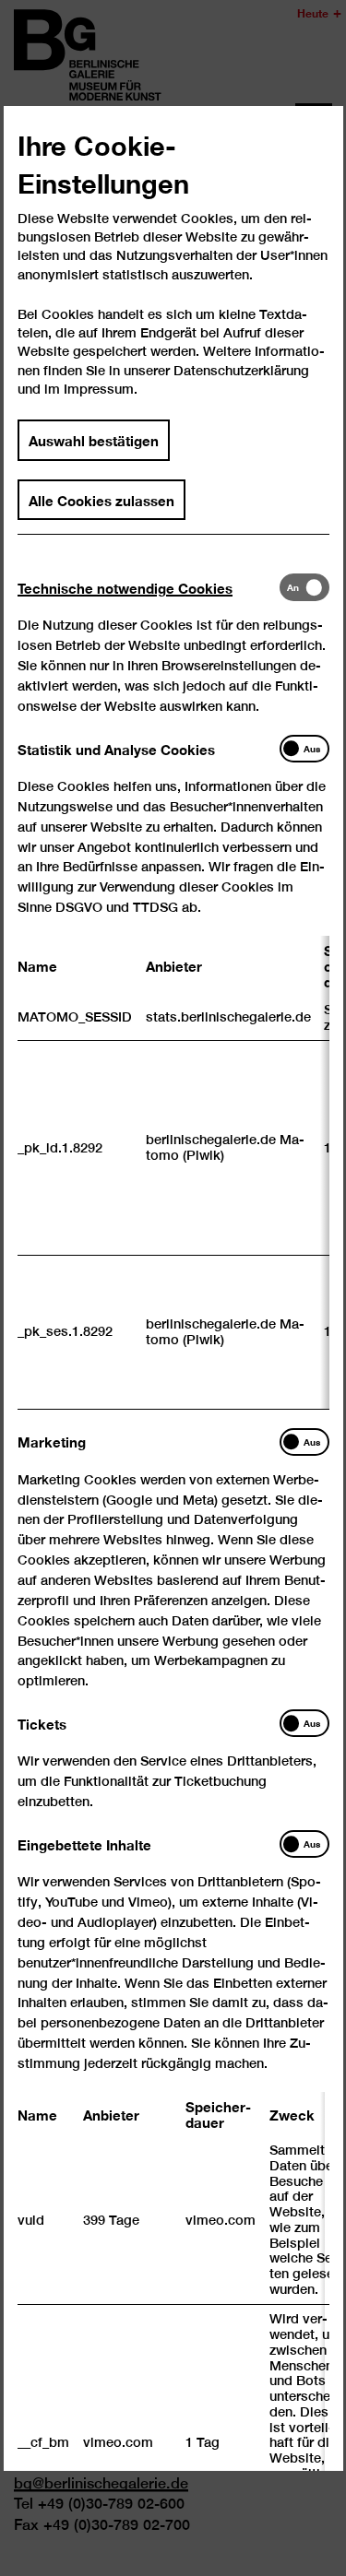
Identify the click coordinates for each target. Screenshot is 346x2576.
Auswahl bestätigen (94, 440)
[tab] (149, 588)
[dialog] (173, 1288)
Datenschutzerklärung (241, 370)
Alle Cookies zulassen (101, 499)
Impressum (99, 389)
